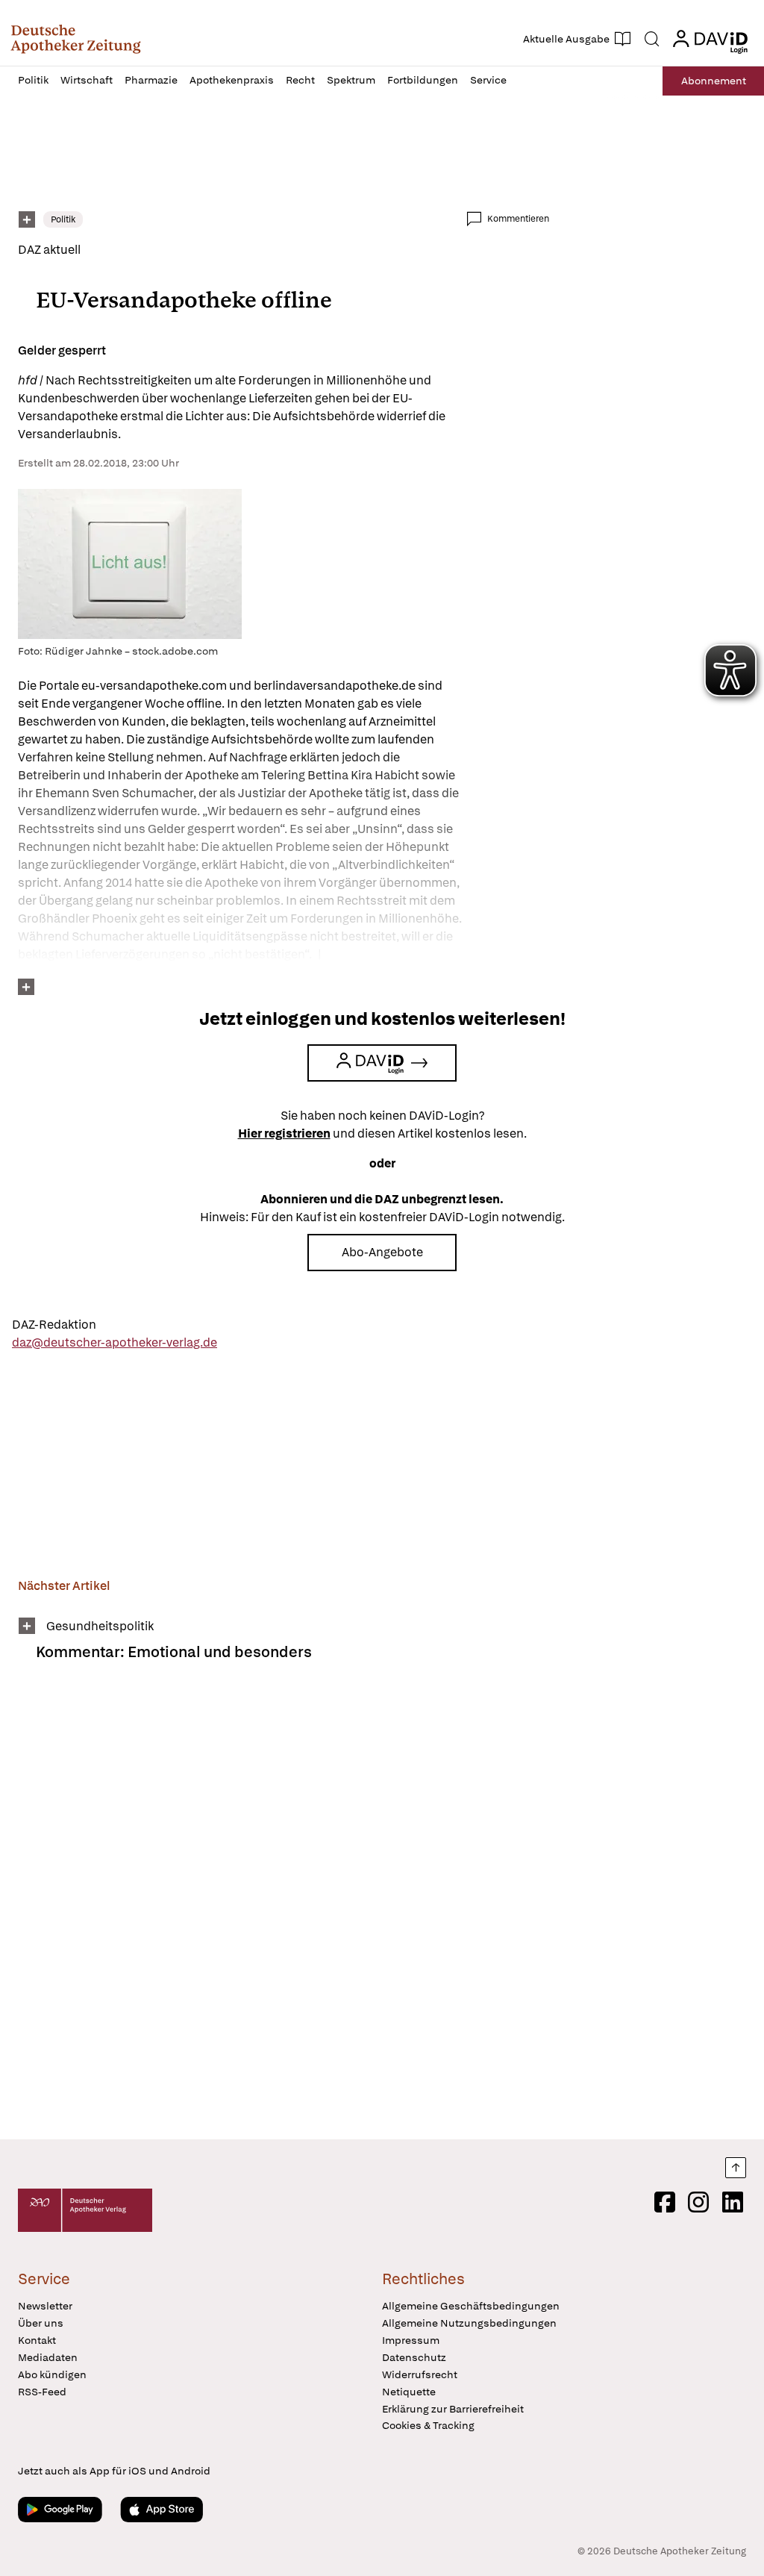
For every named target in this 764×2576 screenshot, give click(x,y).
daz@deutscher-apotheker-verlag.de (115, 1342)
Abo (714, 81)
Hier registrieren (284, 1133)
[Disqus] (284, 1910)
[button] (76, 39)
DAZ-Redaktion (54, 1325)
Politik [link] (63, 219)
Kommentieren (518, 219)
